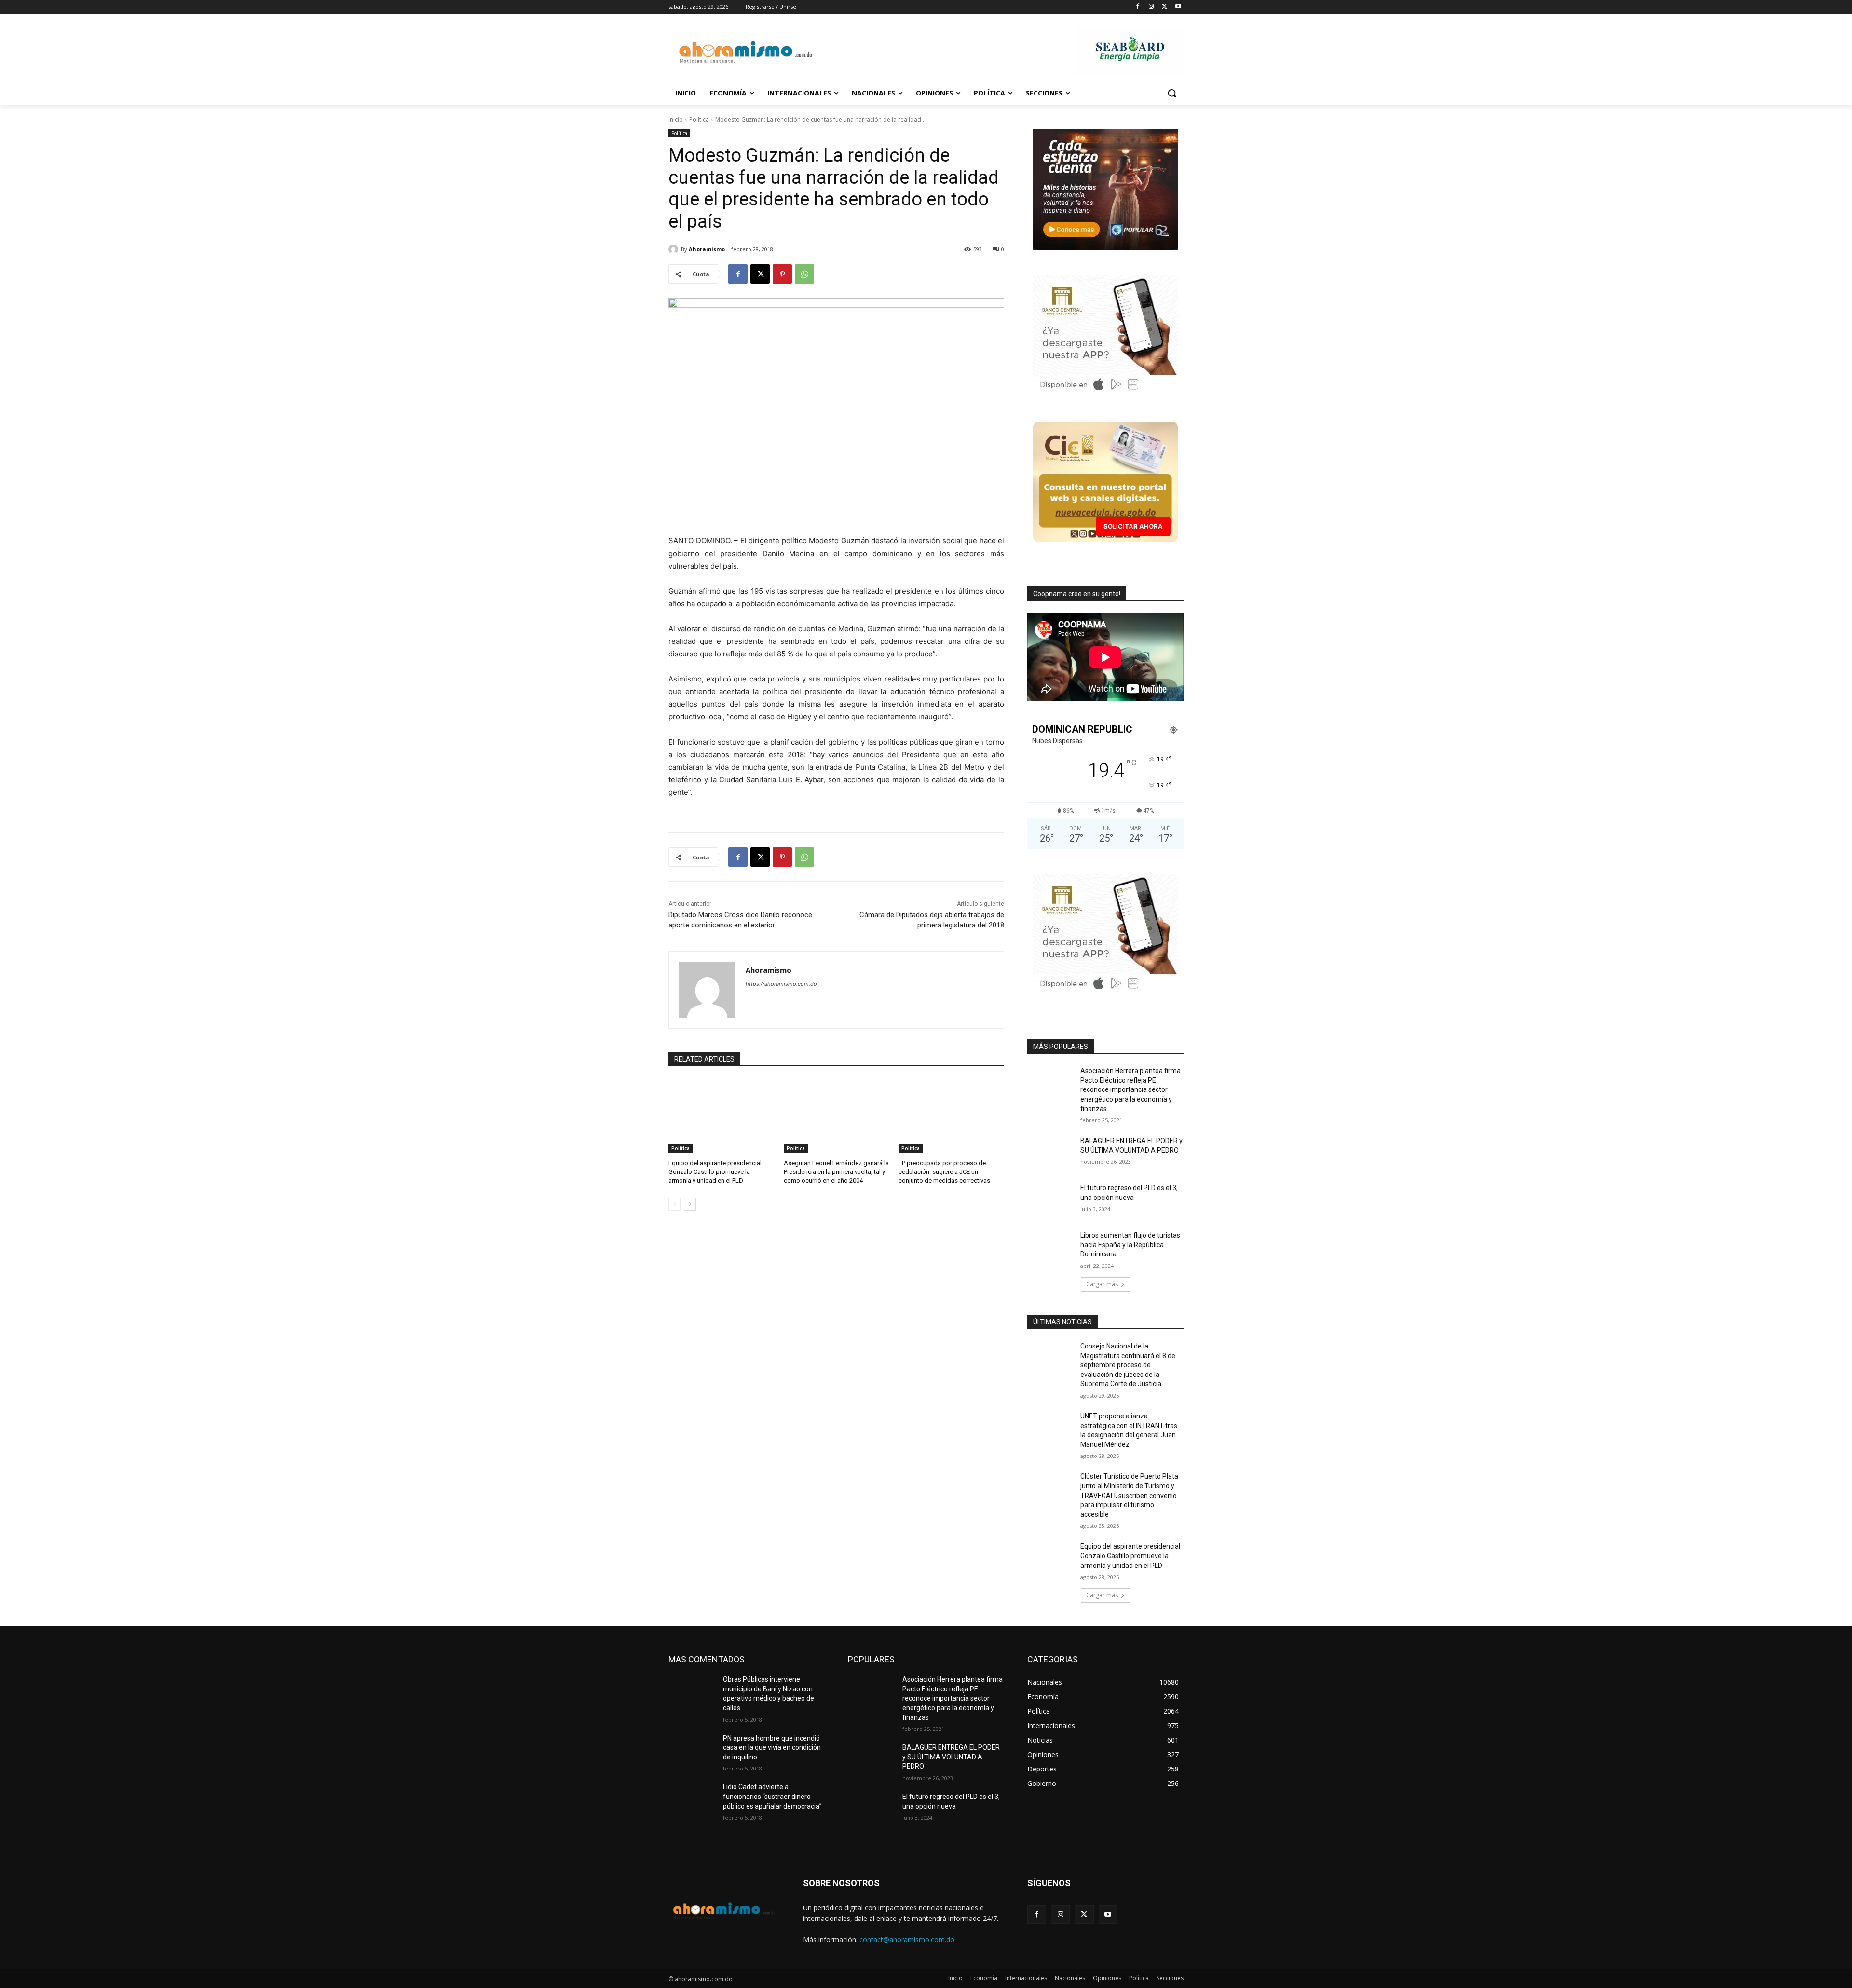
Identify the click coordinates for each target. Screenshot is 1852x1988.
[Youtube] (1178, 7)
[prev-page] (674, 1204)
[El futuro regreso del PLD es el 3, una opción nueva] (1051, 1200)
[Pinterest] (782, 274)
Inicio (676, 119)
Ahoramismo (707, 249)
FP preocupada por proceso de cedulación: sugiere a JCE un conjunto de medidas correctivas (944, 1172)
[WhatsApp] (804, 274)
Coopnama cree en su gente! (1077, 594)
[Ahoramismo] (675, 249)
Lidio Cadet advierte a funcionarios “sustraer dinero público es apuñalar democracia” (772, 1796)
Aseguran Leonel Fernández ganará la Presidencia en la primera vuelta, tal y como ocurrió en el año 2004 (836, 1172)
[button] (1172, 93)
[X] (1164, 7)
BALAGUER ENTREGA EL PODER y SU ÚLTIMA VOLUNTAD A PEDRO (951, 1757)
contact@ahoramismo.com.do (907, 1940)
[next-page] (690, 1204)
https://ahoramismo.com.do (781, 984)
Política (699, 119)
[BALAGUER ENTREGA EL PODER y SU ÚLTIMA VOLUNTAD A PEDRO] (1051, 1153)
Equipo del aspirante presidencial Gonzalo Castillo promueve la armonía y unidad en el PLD (715, 1172)
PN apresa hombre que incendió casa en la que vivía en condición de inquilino (772, 1748)
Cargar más (1102, 1284)
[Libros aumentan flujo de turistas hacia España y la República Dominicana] (1051, 1247)
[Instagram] (1151, 7)
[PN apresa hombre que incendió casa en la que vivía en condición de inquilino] (692, 1750)
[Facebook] (1138, 7)
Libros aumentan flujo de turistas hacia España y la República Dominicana (1130, 1245)
